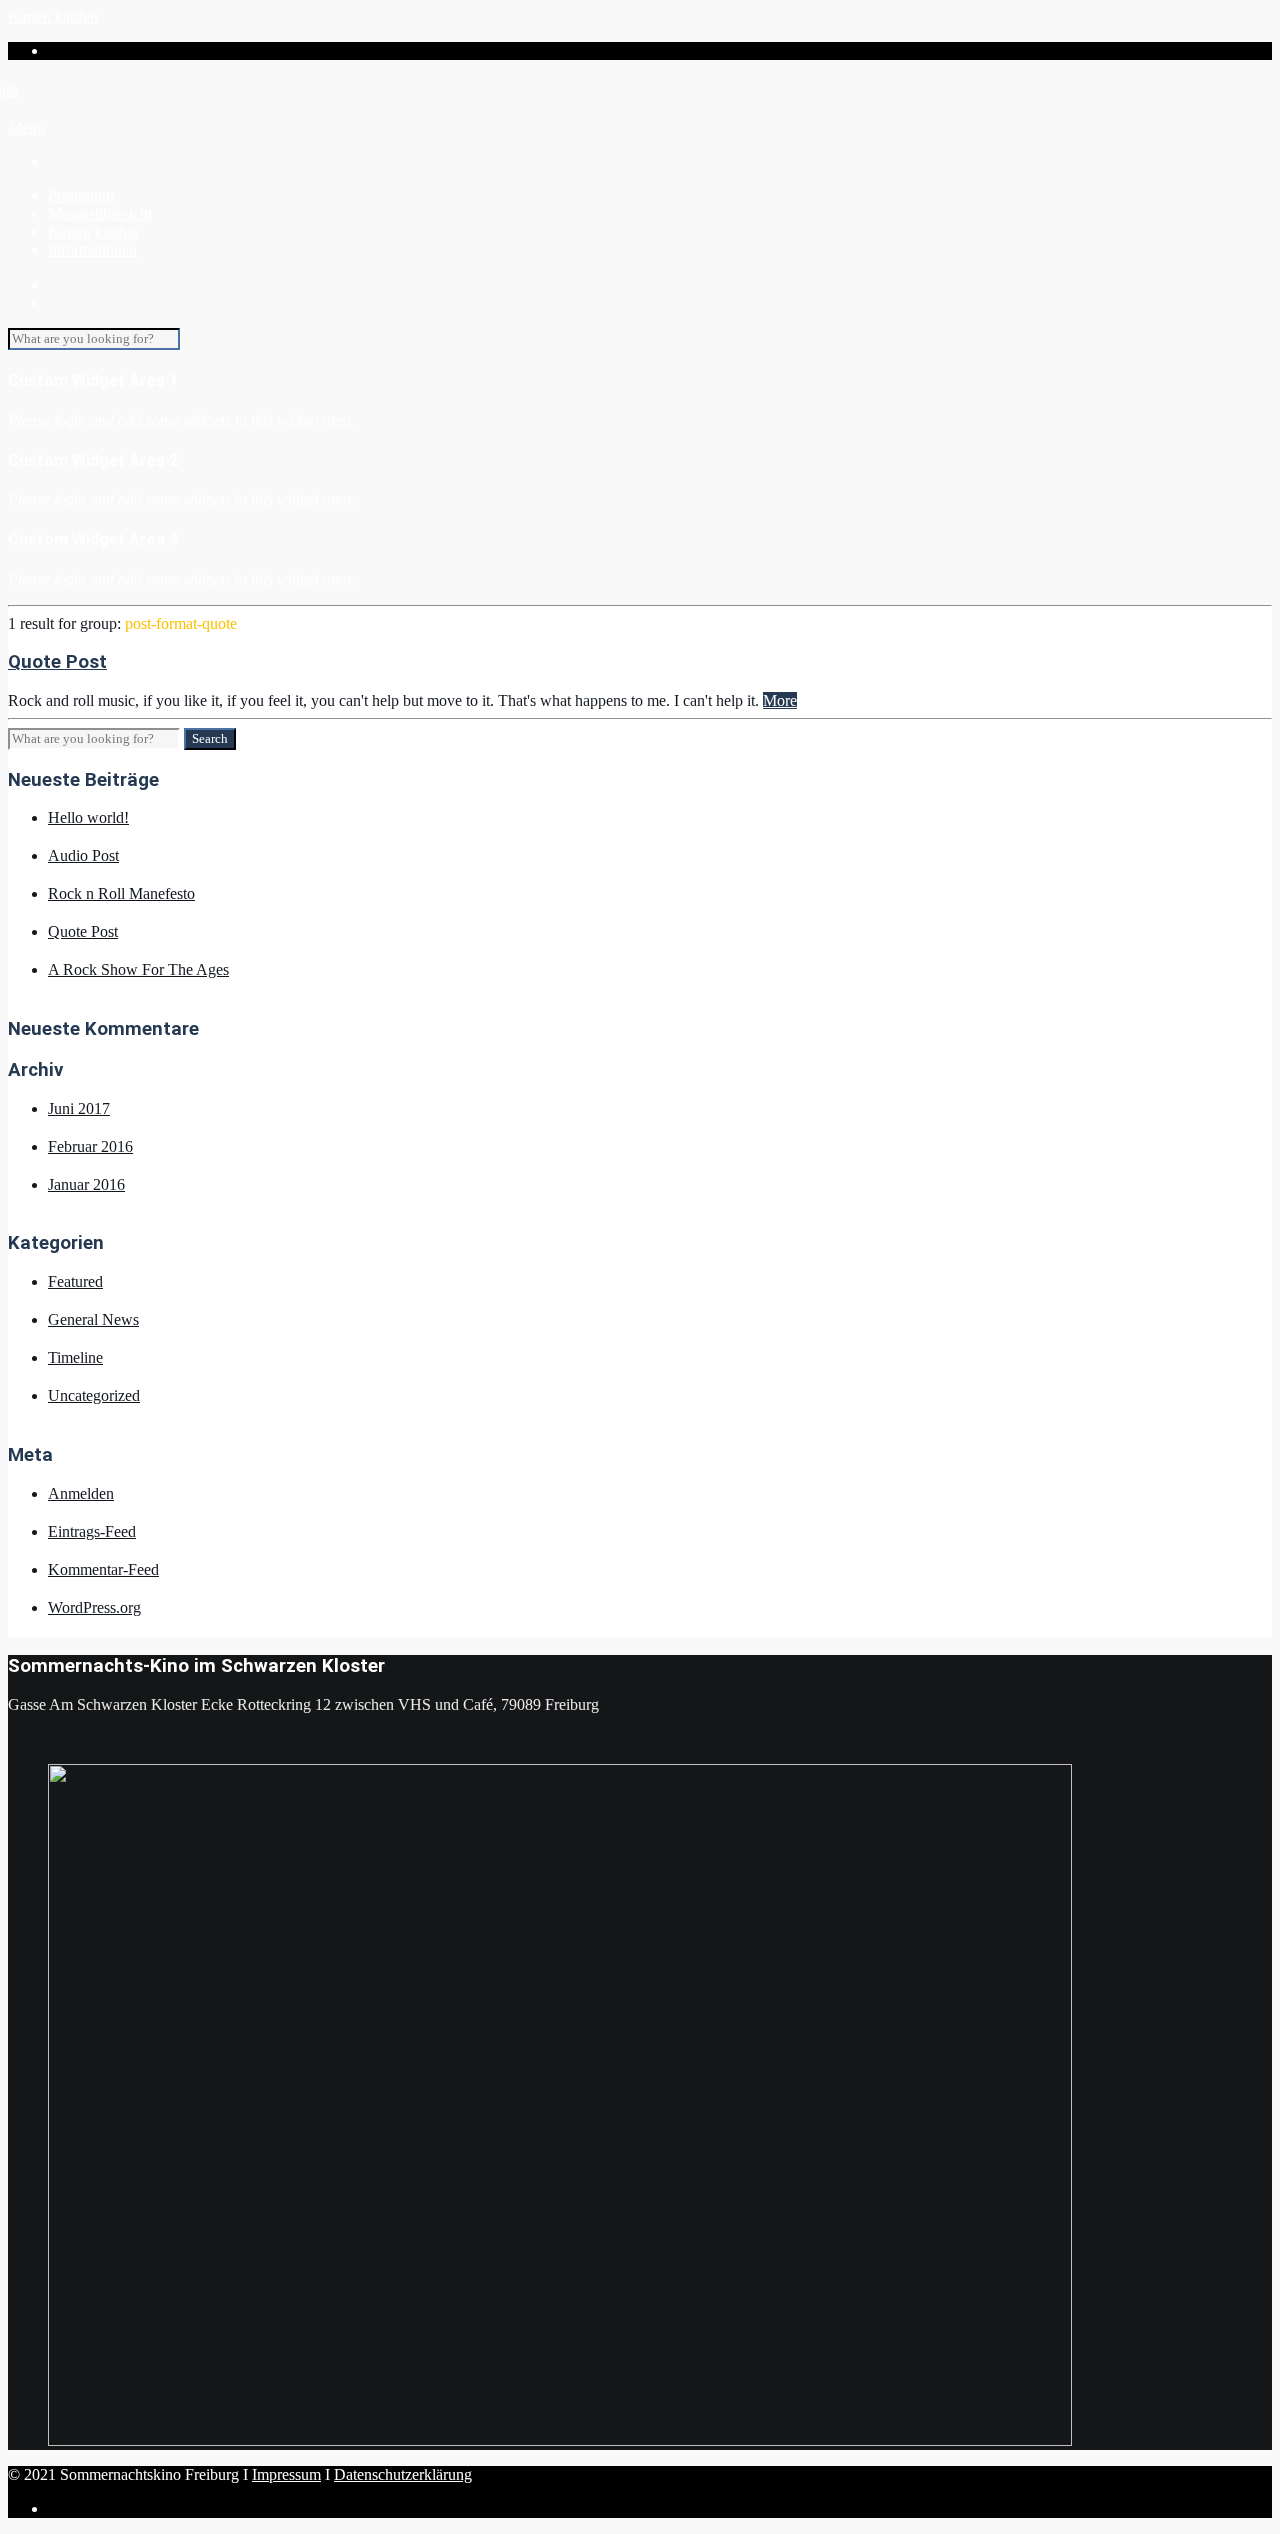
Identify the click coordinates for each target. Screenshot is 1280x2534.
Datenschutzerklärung (403, 2474)
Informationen (92, 249)
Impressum (286, 2474)
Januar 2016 (86, 1184)
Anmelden (81, 1493)
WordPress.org (94, 1607)
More (780, 700)
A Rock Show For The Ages (138, 969)
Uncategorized (94, 1395)
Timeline (75, 1357)
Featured (75, 1281)
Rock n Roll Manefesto (121, 893)
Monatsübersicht (100, 213)
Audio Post (83, 855)
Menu (26, 127)
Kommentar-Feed (103, 1569)
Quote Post (57, 662)
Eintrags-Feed (92, 1531)
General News (93, 1319)
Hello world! (88, 817)
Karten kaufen (53, 16)
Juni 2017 (79, 1108)
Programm (81, 195)
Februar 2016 (90, 1146)
